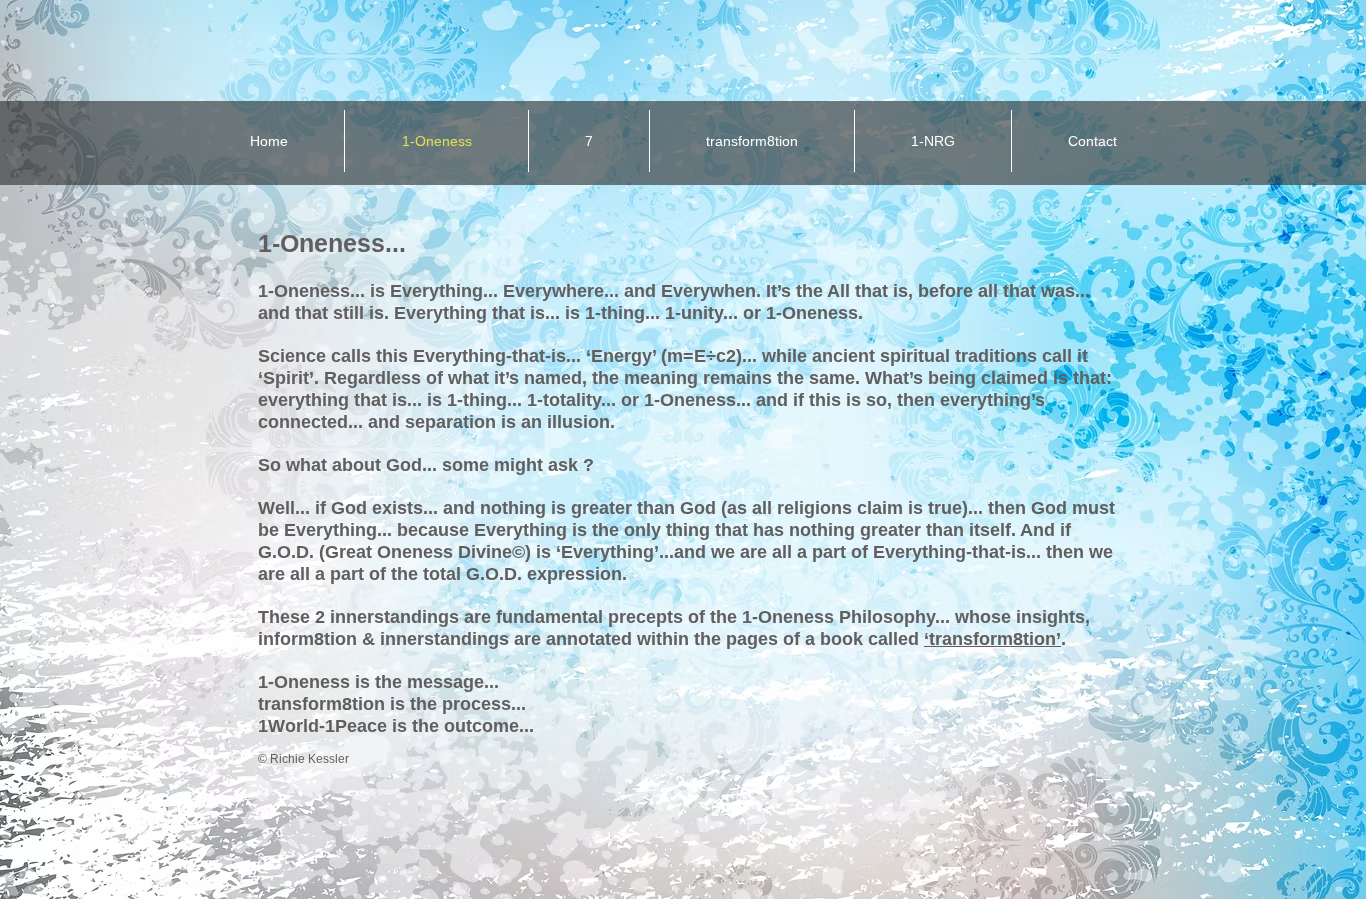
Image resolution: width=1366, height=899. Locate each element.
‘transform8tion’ (992, 639)
